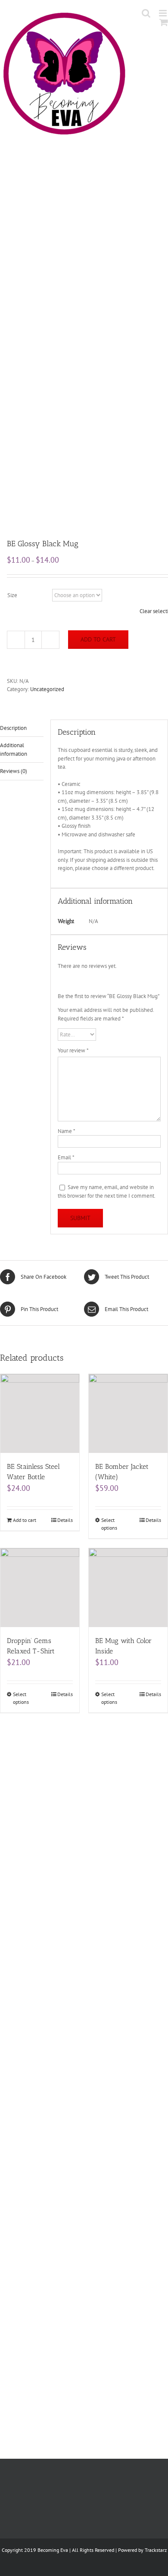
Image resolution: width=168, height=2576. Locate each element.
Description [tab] (13, 728)
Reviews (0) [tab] (14, 771)
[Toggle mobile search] (146, 13)
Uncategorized (47, 689)
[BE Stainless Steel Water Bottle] (40, 1413)
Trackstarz (156, 2550)
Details (65, 1520)
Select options (109, 1524)
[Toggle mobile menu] (163, 13)
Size (12, 595)
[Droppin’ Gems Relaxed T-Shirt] (40, 1588)
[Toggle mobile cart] (164, 22)
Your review (73, 1050)
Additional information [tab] (14, 750)
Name (67, 1131)
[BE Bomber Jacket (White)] (128, 1413)
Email (66, 1157)
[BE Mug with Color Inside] (128, 1588)
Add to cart (98, 639)
